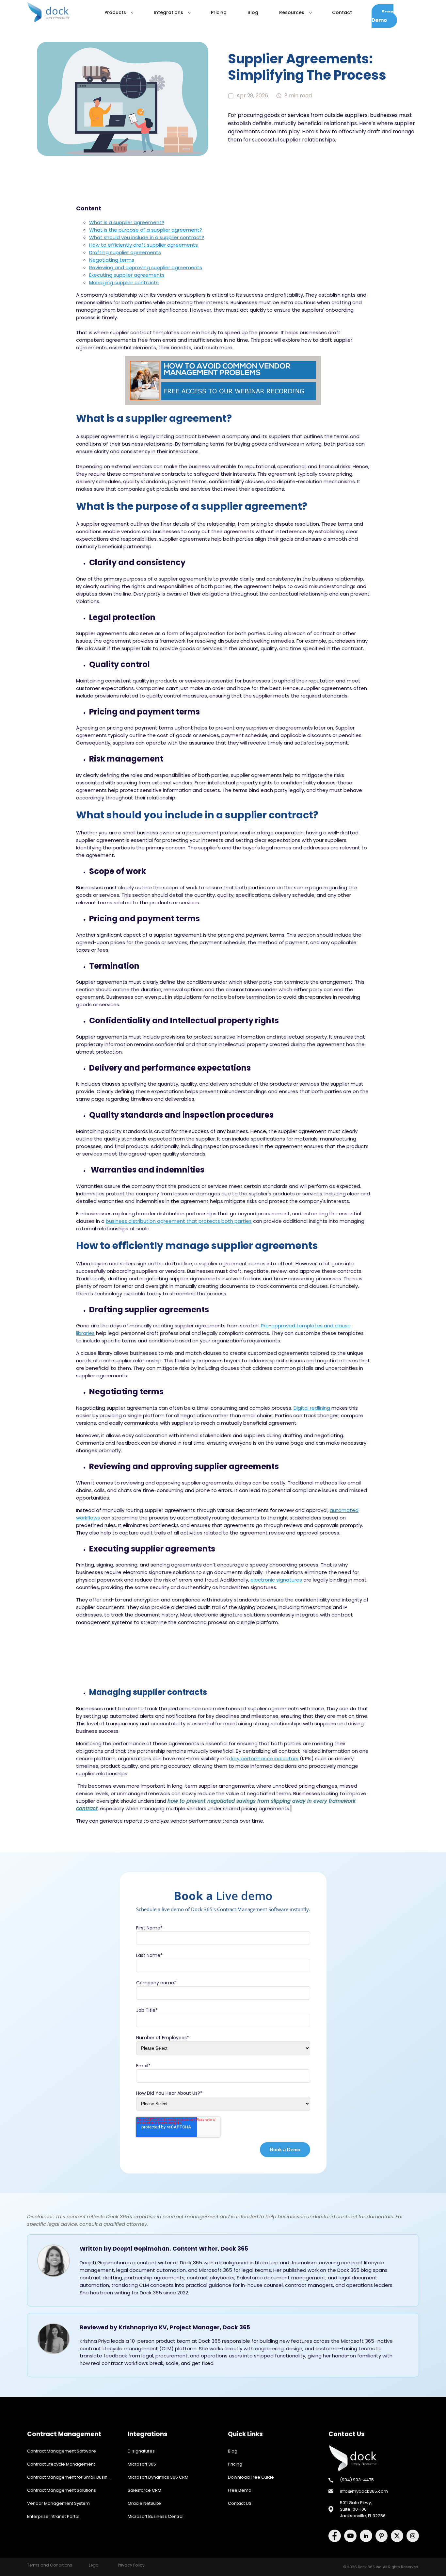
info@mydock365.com (364, 2491)
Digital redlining (312, 1408)
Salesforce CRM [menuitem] (144, 2490)
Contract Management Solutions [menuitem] (62, 2490)
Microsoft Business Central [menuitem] (156, 2516)
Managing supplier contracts (124, 282)
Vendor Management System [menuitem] (58, 2503)
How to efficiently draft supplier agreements (143, 245)
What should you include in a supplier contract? (147, 237)
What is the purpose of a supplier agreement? (146, 230)
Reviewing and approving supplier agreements (146, 267)
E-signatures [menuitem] (141, 2451)
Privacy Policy (131, 2565)
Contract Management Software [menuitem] (62, 2451)
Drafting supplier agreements (125, 252)
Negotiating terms (112, 260)
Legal (94, 2565)
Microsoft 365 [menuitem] (142, 2464)
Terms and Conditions (50, 2565)
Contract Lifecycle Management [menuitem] (61, 2464)
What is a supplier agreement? (127, 222)
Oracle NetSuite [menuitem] (144, 2503)
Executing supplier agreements (127, 275)
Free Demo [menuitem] (240, 2490)
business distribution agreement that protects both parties (179, 1221)
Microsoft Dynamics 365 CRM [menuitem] (158, 2477)
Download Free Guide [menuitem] (251, 2477)
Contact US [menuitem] (240, 2503)
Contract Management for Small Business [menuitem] (71, 2477)
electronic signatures (276, 1580)
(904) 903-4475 (357, 2480)
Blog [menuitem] (233, 2451)
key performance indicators (264, 1758)
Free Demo (382, 16)
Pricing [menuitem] (235, 2464)
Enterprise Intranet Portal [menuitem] (53, 2516)
